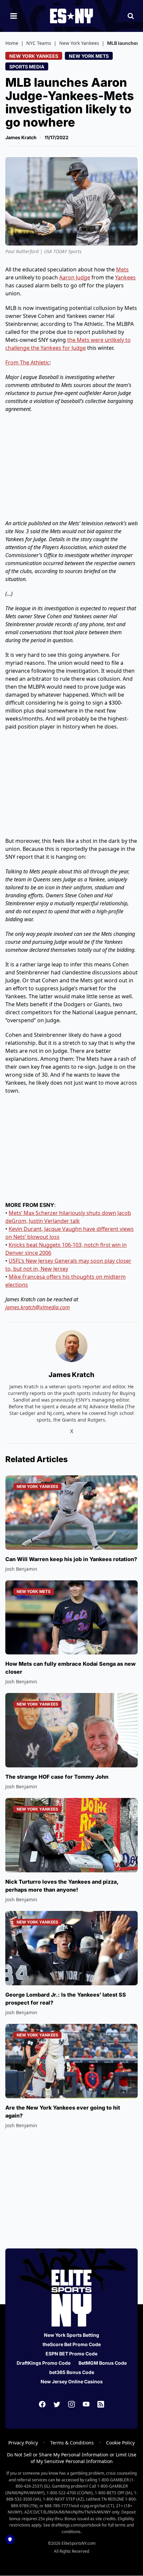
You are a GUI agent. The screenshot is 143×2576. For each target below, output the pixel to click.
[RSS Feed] (101, 2404)
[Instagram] (71, 2404)
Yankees (125, 277)
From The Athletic (27, 362)
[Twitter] (57, 2404)
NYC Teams (39, 43)
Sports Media (27, 67)
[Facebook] (42, 2404)
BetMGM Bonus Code (103, 2363)
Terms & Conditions (72, 2443)
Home (12, 43)
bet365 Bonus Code (72, 2372)
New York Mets (89, 56)
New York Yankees (79, 43)
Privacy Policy (23, 2443)
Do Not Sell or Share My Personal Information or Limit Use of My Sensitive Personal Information (72, 2458)
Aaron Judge (75, 277)
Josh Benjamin (21, 1569)
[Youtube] (86, 2404)
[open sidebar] (14, 16)
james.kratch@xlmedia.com (38, 1307)
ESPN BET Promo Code (71, 2354)
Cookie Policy (120, 2443)
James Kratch (21, 137)
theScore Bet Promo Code (72, 2344)
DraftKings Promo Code (44, 2363)
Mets (122, 269)
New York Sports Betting (71, 2335)
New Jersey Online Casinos (72, 2381)
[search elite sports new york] (131, 16)
